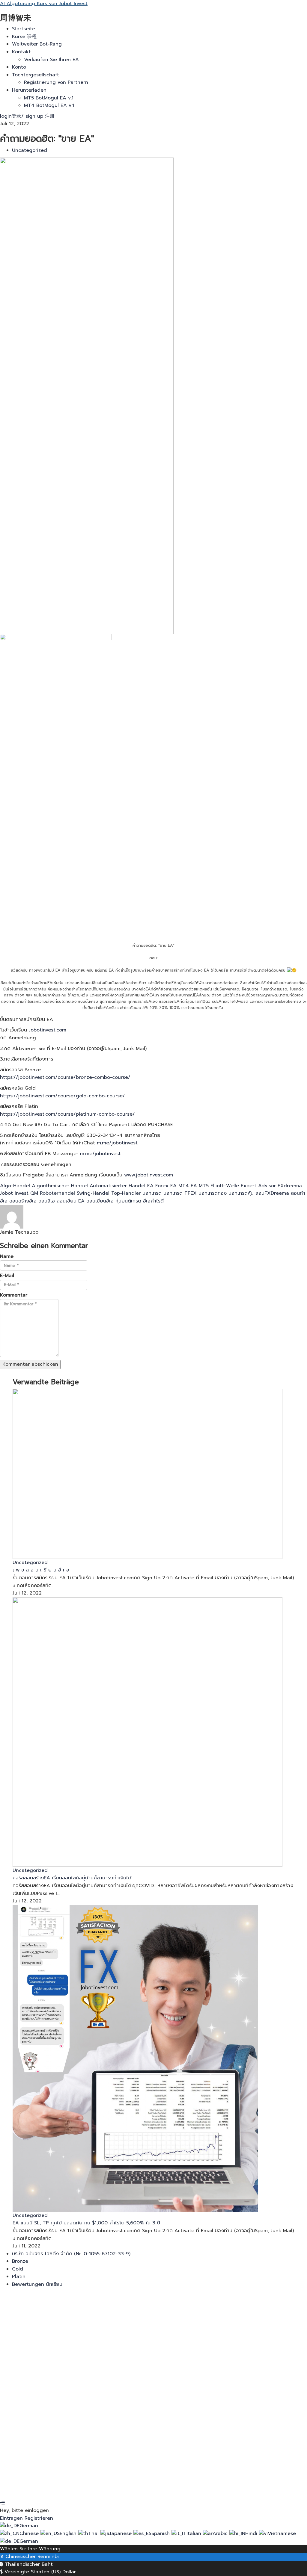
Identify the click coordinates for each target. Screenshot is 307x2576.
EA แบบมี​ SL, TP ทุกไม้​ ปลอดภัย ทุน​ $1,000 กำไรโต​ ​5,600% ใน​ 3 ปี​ (86, 2223)
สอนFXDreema (273, 1193)
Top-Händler (127, 1193)
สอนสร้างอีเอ (24, 1201)
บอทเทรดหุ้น (242, 1193)
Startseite (24, 29)
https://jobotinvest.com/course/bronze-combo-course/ (65, 1077)
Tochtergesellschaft (36, 75)
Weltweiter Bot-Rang (37, 44)
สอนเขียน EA (72, 1201)
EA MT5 (201, 1186)
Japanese (121, 2533)
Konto (19, 67)
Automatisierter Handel (118, 1186)
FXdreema (290, 1186)
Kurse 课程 (24, 37)
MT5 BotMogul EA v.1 (49, 98)
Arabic (221, 2533)
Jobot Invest (15, 1193)
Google (14, 2303)
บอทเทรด (153, 1193)
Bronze (20, 2261)
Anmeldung (46, 2487)
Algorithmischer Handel (61, 1186)
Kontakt (21, 52)
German (29, 2526)
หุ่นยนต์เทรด (129, 1201)
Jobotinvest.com (48, 1030)
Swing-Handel (94, 1193)
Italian (195, 2533)
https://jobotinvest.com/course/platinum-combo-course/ (67, 1114)
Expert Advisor (259, 1186)
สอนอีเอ (48, 1201)
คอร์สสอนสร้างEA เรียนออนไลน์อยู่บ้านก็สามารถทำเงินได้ (72, 1878)
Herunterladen (29, 90)
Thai (94, 2533)
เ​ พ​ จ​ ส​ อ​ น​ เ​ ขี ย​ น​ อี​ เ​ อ (41, 1570)
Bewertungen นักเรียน (37, 2284)
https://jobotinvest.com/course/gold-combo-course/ (63, 1096)
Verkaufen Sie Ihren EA (51, 60)
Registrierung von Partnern (56, 82)
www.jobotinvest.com (149, 1175)
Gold (18, 2269)
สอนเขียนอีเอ (101, 1201)
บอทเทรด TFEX (181, 1193)
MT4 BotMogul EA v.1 (49, 105)
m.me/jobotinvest (117, 1143)
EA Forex (159, 1186)
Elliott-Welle (226, 1186)
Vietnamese (282, 2533)
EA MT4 (180, 1186)
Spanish (161, 2533)
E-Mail (7, 1276)
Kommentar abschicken (30, 1364)
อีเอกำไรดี (153, 1201)
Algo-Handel (16, 1186)
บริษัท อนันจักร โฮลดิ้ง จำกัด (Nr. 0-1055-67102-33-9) (71, 2254)
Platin (19, 2276)
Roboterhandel (58, 1193)
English (69, 2533)
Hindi (252, 2533)
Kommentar (14, 1295)
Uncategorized (30, 150)
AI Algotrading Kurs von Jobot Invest (44, 4)
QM (35, 1193)
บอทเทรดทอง (213, 1193)
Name (7, 1256)
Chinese (30, 2533)
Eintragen (72, 2487)
